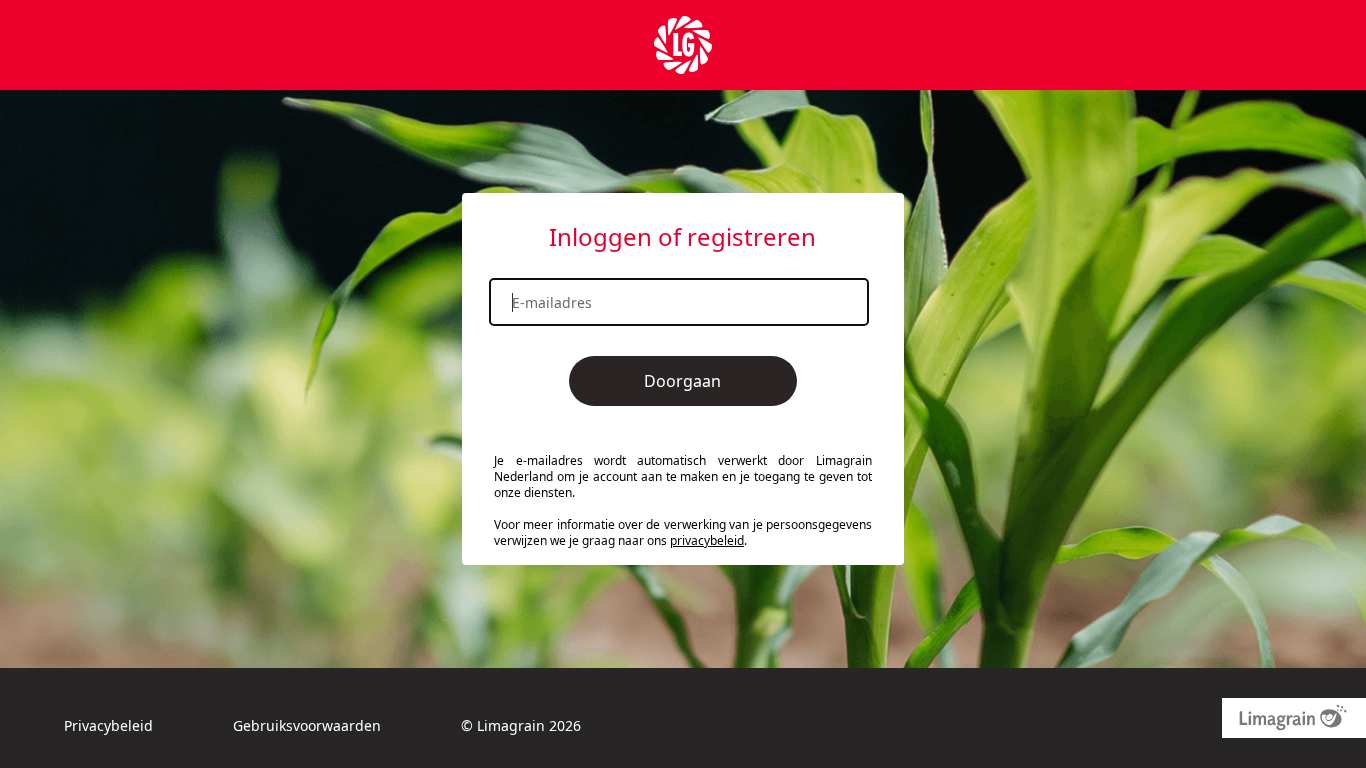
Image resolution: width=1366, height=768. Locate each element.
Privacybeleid (108, 725)
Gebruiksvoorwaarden (307, 725)
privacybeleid (707, 540)
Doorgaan (682, 381)
